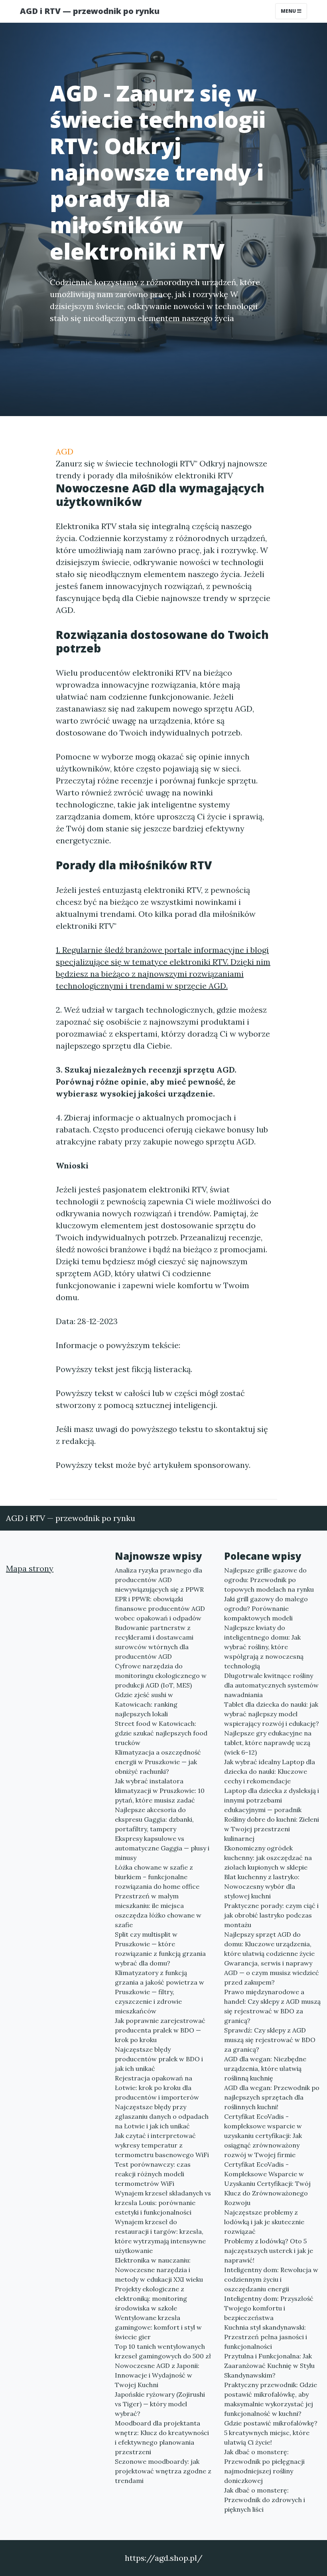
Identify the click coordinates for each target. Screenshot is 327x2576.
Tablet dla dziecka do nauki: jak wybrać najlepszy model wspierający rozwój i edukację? (272, 1714)
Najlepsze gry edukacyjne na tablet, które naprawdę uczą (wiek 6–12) (268, 1743)
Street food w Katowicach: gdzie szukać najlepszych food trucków (161, 1733)
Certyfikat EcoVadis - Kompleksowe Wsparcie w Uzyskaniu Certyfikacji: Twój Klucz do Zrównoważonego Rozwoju (267, 2183)
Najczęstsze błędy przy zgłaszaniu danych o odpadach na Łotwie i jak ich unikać (162, 2116)
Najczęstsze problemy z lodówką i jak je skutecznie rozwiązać (264, 2222)
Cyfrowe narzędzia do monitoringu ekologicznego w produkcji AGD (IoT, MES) (161, 1676)
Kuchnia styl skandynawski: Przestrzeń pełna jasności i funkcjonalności (266, 2337)
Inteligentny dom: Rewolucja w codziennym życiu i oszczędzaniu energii (271, 2279)
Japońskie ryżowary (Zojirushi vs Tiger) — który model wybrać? (160, 2404)
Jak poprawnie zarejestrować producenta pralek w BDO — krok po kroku (160, 2030)
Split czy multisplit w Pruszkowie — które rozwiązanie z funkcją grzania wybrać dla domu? (160, 1949)
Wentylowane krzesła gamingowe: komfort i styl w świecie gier (158, 2327)
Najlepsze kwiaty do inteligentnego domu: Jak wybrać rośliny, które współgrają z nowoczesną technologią (264, 1647)
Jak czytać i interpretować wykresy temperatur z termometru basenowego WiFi (162, 2145)
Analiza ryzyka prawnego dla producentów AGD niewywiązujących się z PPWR (159, 1580)
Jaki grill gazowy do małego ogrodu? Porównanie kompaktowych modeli (266, 1608)
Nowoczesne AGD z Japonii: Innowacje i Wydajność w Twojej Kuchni (157, 2375)
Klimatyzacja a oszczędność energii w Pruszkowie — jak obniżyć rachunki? (158, 1762)
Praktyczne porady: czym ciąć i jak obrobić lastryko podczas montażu (271, 1915)
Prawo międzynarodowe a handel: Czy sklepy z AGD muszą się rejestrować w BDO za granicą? (272, 2006)
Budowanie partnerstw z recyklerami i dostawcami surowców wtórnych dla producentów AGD (154, 1642)
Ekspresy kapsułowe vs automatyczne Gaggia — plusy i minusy (162, 1848)
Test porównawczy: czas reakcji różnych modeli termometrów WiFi (153, 2174)
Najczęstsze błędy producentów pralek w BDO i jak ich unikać (159, 2059)
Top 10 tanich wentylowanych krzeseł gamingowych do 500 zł (163, 2351)
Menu (289, 11)
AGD (65, 451)
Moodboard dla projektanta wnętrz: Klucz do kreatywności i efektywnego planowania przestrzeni (162, 2437)
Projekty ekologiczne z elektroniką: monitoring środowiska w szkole (151, 2298)
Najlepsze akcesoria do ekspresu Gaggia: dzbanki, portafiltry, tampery (154, 1819)
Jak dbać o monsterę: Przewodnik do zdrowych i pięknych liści (265, 2500)
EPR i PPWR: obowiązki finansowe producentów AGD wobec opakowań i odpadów (160, 1608)
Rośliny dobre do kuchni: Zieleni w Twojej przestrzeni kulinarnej (272, 1829)
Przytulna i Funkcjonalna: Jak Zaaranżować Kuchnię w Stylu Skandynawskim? (269, 2366)
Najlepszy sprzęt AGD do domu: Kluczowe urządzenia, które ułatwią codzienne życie (269, 1944)
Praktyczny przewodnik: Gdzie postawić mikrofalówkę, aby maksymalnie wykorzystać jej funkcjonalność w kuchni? (271, 2399)
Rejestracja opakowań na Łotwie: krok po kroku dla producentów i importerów (157, 2088)
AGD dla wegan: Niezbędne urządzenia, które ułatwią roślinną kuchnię (265, 2068)
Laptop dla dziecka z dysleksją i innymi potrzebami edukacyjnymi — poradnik (272, 1800)
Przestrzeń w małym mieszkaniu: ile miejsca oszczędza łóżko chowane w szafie (158, 1910)
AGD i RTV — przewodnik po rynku (90, 11)
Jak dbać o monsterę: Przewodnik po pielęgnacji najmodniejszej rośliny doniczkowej (264, 2466)
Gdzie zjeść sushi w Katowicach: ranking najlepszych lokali (146, 1704)
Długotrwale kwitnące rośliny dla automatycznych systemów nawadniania (271, 1685)
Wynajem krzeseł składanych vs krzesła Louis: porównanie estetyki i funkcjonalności (163, 2203)
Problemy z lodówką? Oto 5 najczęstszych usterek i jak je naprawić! (269, 2251)
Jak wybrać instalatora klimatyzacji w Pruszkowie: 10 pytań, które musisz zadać (160, 1791)
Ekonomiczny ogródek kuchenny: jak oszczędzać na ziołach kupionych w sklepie (268, 1858)
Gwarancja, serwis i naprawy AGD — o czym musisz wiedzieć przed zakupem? (272, 1973)
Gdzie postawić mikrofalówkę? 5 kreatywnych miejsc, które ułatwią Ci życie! (271, 2433)
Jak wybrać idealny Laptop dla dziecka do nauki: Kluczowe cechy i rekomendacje (270, 1771)
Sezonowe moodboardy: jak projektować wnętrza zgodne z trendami (163, 2471)
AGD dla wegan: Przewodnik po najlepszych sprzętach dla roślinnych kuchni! (272, 2097)
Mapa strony (30, 1568)
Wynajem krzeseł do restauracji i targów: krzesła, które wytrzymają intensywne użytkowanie (160, 2236)
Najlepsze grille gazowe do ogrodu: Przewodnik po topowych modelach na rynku (269, 1580)
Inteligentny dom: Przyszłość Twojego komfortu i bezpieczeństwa (269, 2308)
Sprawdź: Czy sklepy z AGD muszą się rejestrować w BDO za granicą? (270, 2040)
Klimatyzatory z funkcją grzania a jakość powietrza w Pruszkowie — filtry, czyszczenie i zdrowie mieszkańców (160, 1992)
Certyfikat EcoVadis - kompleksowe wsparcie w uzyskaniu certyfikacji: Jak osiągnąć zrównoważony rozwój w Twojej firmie (263, 2136)
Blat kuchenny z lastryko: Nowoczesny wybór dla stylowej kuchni (262, 1886)
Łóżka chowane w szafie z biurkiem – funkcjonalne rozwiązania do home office (157, 1877)
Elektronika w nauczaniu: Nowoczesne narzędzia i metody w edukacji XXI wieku (159, 2270)
